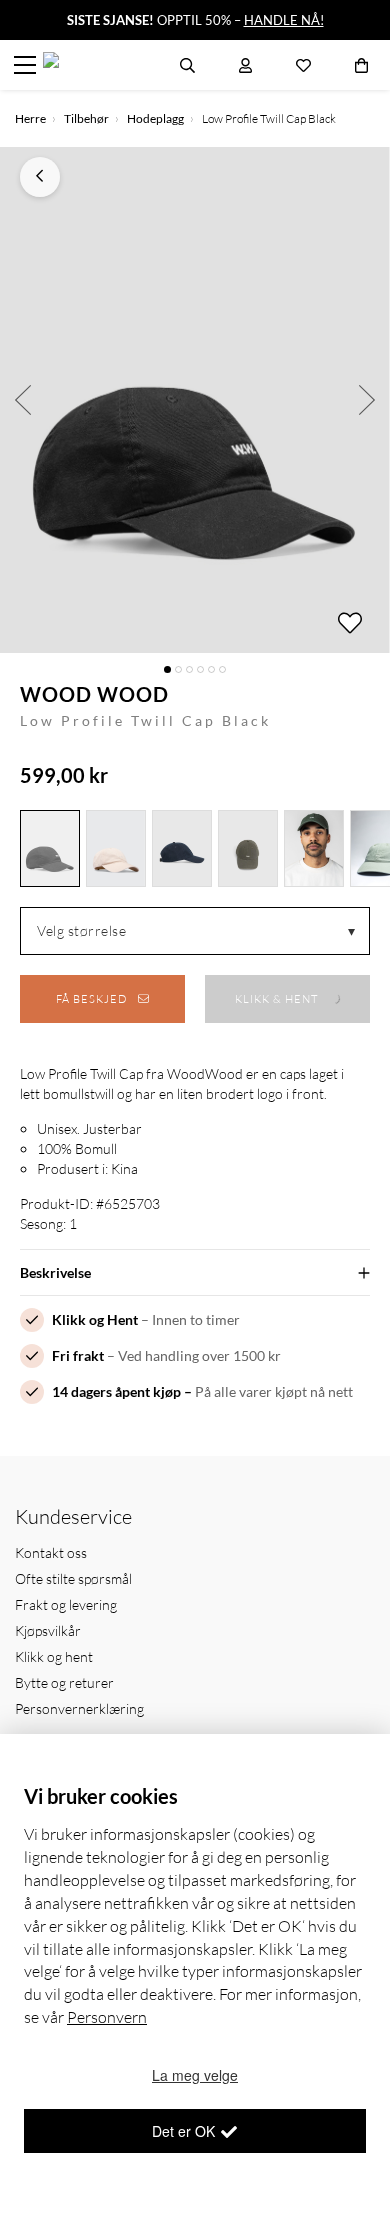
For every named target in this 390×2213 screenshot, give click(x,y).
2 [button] (178, 669)
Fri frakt (78, 1355)
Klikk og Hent (95, 1319)
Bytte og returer (64, 1682)
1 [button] (167, 669)
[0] (361, 65)
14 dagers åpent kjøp (116, 1391)
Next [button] (367, 400)
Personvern (107, 2017)
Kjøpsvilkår (48, 1630)
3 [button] (189, 669)
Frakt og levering (66, 1604)
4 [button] (200, 669)
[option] (195, 400)
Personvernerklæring (79, 1708)
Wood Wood (94, 694)
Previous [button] (22, 400)
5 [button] (211, 669)
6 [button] (222, 669)
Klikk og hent (54, 1656)
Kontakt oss (51, 1552)
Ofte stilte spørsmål (73, 1578)
